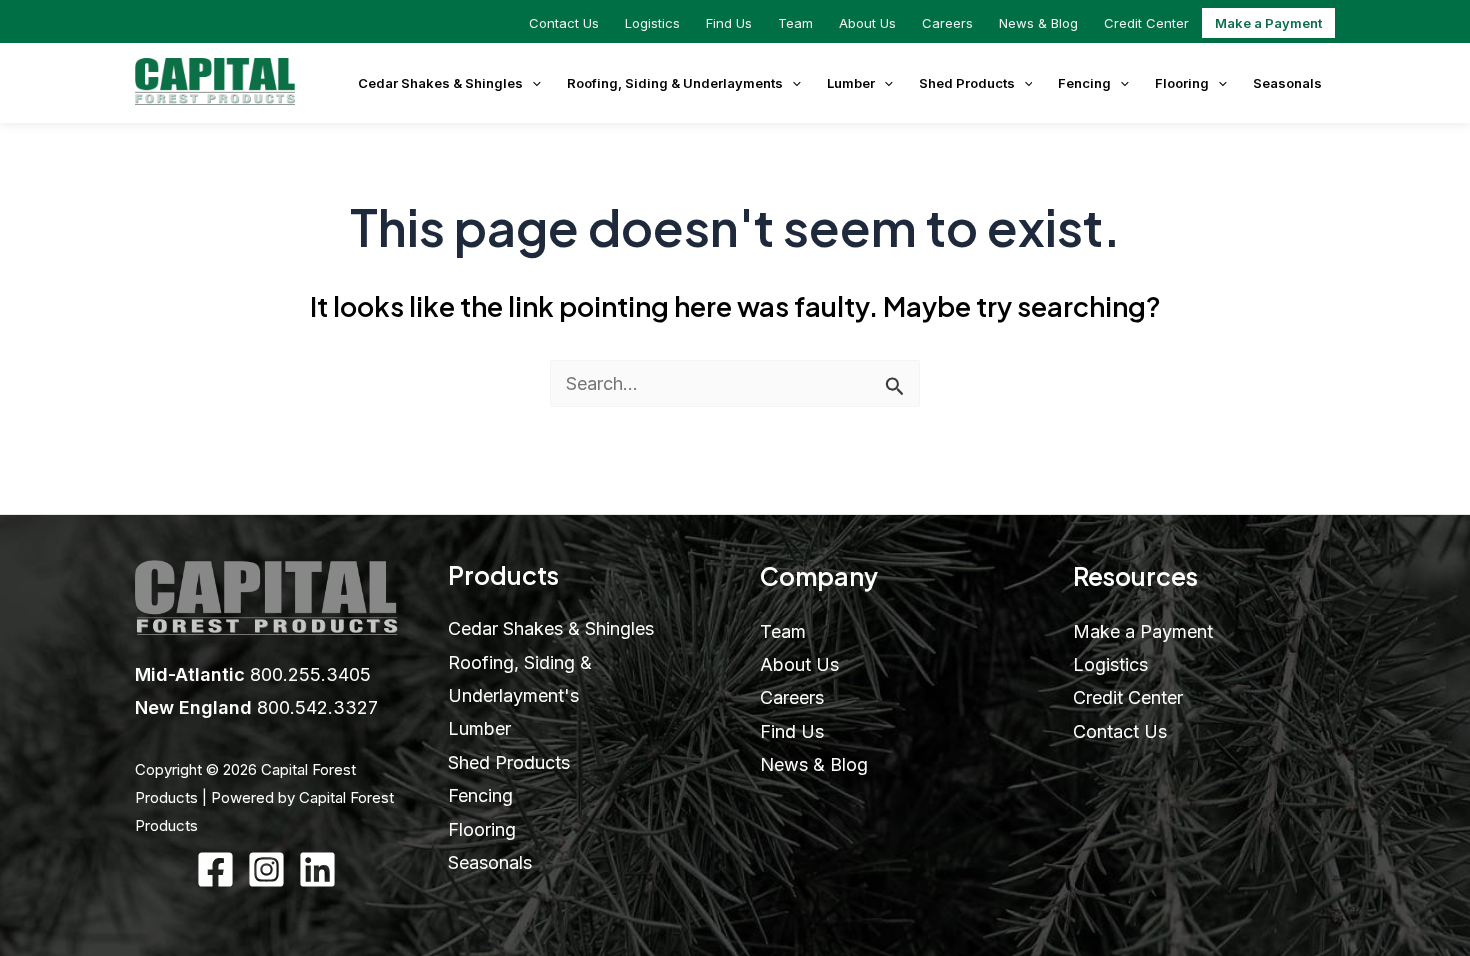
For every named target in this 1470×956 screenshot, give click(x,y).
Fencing (1084, 83)
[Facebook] (215, 869)
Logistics (652, 23)
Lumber (851, 83)
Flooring (1182, 83)
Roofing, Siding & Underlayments (675, 83)
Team (795, 23)
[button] (532, 83)
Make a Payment (1268, 23)
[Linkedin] (317, 869)
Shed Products (967, 83)
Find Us (729, 23)
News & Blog (1038, 23)
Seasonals (1287, 83)
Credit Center (1146, 23)
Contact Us (564, 23)
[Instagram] (266, 869)
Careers (947, 23)
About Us (867, 23)
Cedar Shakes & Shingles (440, 83)
